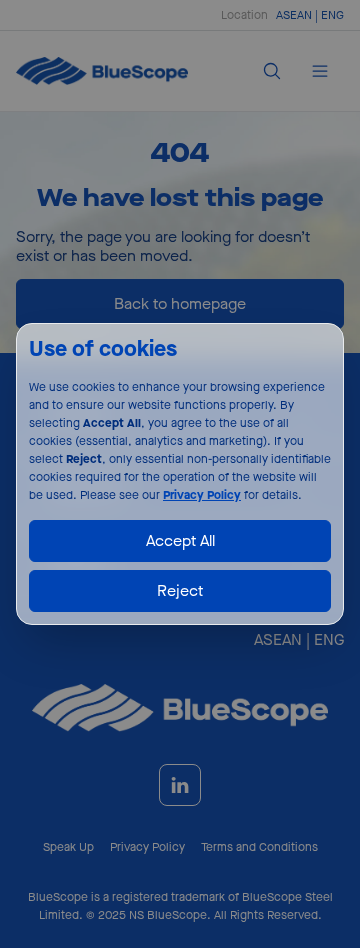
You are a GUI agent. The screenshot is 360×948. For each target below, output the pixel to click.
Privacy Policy (202, 495)
